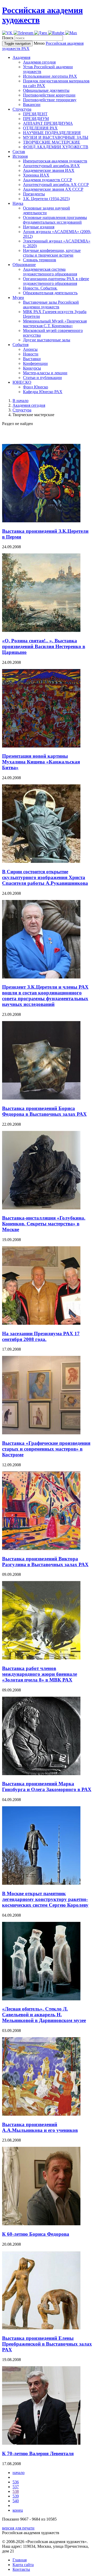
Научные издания (39, 227)
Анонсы (30, 349)
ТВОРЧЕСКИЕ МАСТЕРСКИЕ (52, 142)
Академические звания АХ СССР (53, 189)
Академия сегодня (39, 62)
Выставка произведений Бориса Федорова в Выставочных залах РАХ (44, 1111)
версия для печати (18, 2528)
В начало (20, 401)
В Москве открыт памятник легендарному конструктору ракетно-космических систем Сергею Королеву (45, 1899)
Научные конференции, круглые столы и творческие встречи (52, 253)
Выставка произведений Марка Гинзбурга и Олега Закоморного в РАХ (47, 1787)
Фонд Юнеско (36, 387)
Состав (19, 152)
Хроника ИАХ (36, 175)
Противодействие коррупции (49, 95)
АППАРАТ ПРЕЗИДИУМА (48, 123)
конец (18, 2510)
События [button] (20, 345)
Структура (22, 410)
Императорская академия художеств (55, 161)
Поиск (8, 38)
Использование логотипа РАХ (50, 76)
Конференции (35, 363)
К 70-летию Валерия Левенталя (38, 2453)
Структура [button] (22, 109)
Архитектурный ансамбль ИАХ (51, 166)
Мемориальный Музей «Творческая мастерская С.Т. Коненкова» (55, 323)
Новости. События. (40, 288)
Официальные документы (46, 90)
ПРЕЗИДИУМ (36, 119)
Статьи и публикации (42, 378)
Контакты (21, 2569)
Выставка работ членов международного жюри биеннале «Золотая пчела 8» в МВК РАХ (40, 1674)
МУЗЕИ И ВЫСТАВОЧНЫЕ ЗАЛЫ (56, 137)
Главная (20, 2560)
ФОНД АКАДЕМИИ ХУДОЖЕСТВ (56, 147)
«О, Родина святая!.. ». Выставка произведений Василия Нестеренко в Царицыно (44, 646)
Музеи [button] (18, 298)
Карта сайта (23, 2565)
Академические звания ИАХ (49, 170)
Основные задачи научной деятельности (46, 210)
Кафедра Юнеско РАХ (43, 392)
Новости (31, 354)
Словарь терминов (40, 260)
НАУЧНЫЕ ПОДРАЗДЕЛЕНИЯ (52, 133)
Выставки (32, 359)
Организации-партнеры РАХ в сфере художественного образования (56, 281)
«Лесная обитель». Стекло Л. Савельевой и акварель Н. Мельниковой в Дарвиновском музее (44, 2015)
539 (16, 2496)
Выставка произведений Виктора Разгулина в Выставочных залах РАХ (45, 1562)
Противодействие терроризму (50, 100)
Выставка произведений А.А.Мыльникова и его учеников (40, 2127)
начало (19, 2473)
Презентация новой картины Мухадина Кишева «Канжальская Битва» (41, 762)
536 (16, 2482)
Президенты (34, 194)
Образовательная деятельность (50, 293)
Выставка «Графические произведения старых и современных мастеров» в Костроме (46, 1449)
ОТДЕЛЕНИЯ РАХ (40, 128)
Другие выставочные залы (47, 340)
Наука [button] (18, 203)
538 (16, 2491)
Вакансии (32, 104)
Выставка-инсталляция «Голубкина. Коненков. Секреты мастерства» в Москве (44, 1224)
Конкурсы (32, 368)
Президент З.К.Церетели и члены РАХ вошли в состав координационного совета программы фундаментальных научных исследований (45, 996)
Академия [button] (21, 57)
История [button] (20, 156)
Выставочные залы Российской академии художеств (51, 305)
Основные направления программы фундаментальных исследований (55, 220)
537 (16, 2487)
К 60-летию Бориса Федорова (36, 2234)
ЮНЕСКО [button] (22, 382)
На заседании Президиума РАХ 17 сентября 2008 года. (41, 1336)
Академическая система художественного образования (50, 272)
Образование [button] (24, 265)
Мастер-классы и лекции (45, 373)
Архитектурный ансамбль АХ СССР (56, 185)
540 (16, 2501)
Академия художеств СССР (48, 180)
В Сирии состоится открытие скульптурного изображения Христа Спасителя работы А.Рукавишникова (45, 877)
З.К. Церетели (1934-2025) (46, 199)
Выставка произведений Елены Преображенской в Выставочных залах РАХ (47, 2344)
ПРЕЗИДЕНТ (35, 114)
